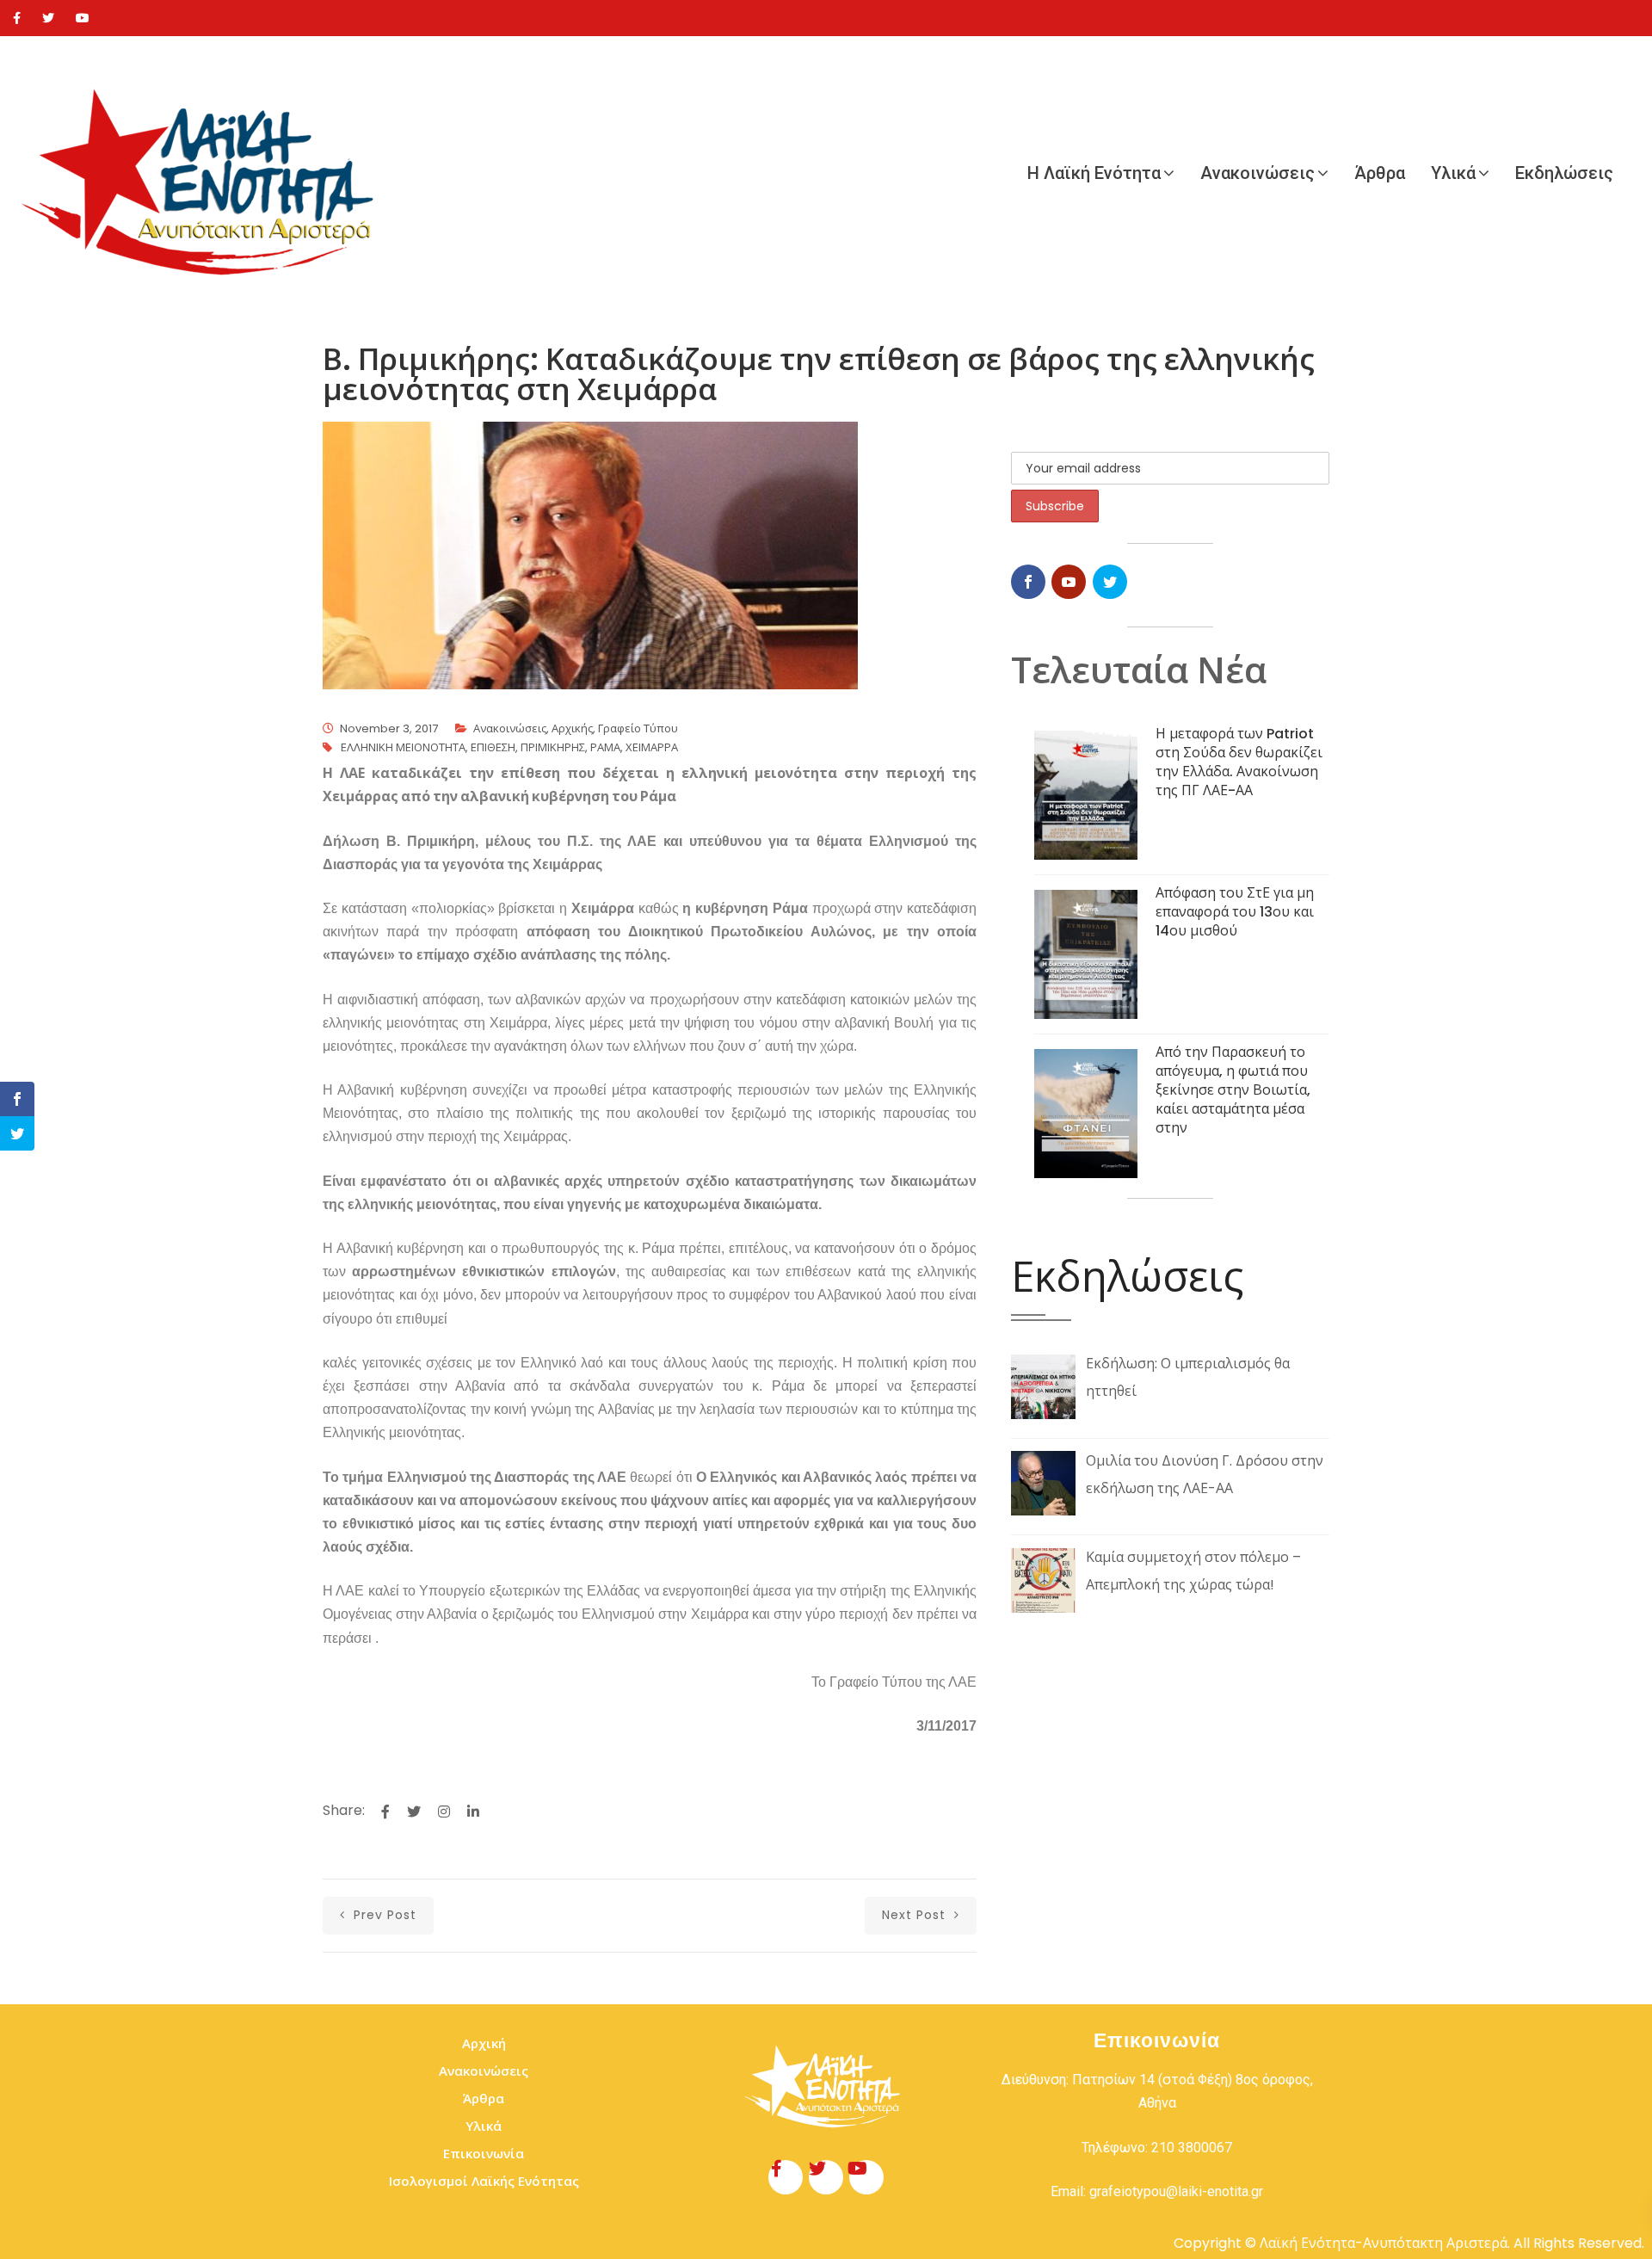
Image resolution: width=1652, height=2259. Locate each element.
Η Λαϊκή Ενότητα (1094, 173)
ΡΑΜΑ (605, 747)
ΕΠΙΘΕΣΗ (493, 747)
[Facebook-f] (786, 2177)
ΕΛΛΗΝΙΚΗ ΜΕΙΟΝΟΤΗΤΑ (403, 747)
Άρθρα (1380, 173)
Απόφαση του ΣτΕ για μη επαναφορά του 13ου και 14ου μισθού (1235, 912)
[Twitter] (48, 18)
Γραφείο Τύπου (638, 728)
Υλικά (1453, 173)
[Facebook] (17, 18)
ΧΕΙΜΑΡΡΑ (652, 747)
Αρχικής (572, 728)
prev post (383, 1915)
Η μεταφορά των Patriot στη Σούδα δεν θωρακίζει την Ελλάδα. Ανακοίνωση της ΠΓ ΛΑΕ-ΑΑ (1239, 762)
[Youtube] (83, 18)
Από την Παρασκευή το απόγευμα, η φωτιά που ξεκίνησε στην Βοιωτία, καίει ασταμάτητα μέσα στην (1233, 1090)
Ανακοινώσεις (1257, 173)
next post (916, 1915)
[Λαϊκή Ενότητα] (206, 173)
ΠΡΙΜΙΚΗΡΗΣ (553, 747)
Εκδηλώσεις (1564, 173)
